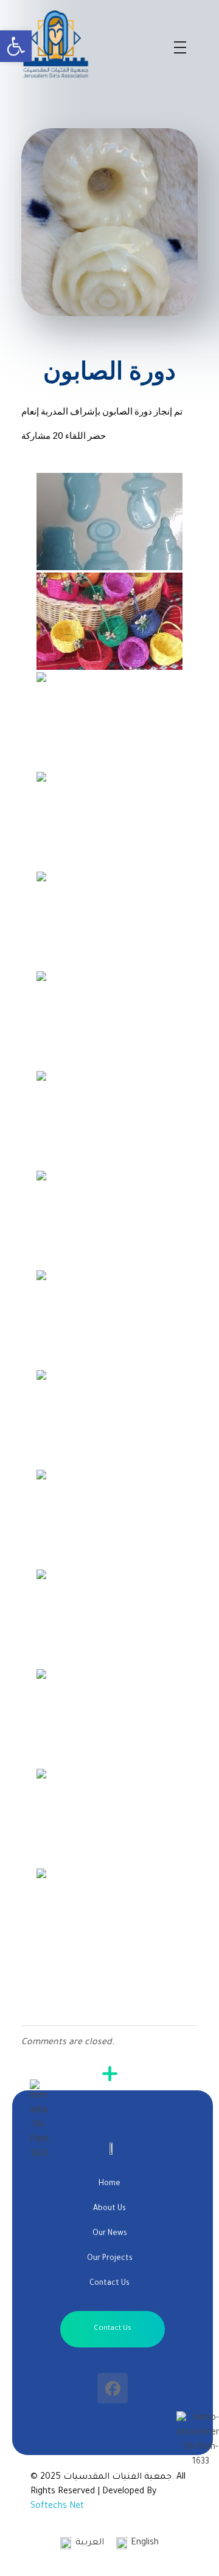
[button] (16, 46)
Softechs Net (57, 2507)
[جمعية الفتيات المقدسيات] (92, 44)
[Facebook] (113, 2388)
